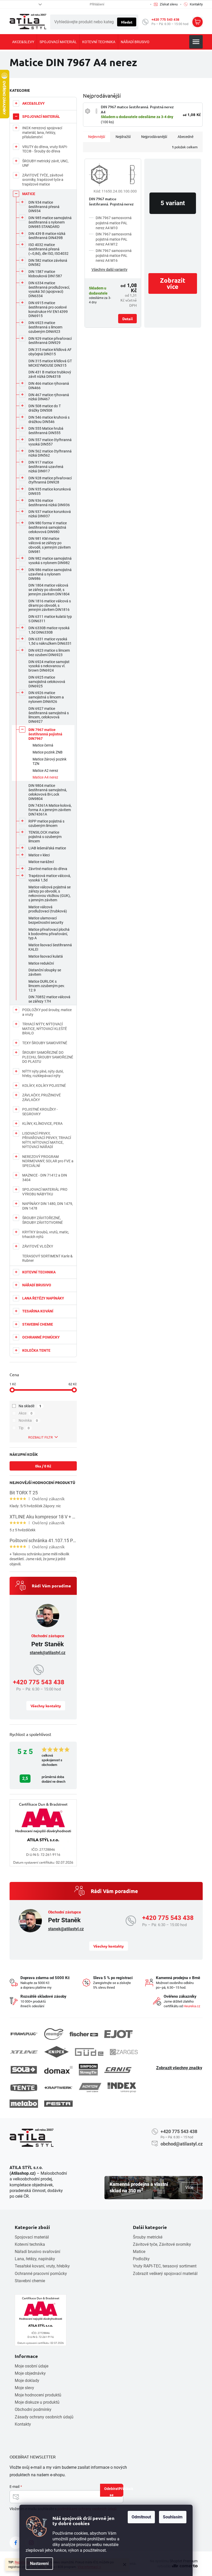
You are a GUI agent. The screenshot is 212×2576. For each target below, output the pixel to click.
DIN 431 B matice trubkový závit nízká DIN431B (50, 374)
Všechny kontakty (46, 1706)
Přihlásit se (116, 2491)
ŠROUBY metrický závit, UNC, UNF (45, 163)
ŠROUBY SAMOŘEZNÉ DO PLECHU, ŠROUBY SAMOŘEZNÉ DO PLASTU (48, 1057)
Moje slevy (24, 2388)
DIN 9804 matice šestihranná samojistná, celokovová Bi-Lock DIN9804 (48, 792)
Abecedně (185, 137)
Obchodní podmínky (33, 2409)
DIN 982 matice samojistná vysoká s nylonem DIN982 (50, 561)
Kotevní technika (30, 2244)
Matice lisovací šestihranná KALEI (50, 947)
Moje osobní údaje (32, 2366)
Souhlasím (173, 2517)
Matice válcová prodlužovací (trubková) (48, 909)
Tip (24, 1428)
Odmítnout (141, 2517)
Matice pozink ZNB (48, 752)
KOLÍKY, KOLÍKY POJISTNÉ (44, 1086)
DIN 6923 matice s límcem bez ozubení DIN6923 (49, 653)
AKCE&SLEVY (33, 103)
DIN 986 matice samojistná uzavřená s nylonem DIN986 (50, 574)
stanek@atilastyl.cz (48, 1653)
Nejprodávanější (154, 137)
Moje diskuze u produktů (37, 2402)
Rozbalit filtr (40, 1437)
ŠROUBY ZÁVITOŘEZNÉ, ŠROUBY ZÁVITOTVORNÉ (43, 1220)
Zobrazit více (173, 283)
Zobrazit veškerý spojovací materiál (165, 2274)
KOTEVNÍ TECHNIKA (39, 1272)
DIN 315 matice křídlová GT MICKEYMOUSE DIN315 (50, 363)
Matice (139, 2252)
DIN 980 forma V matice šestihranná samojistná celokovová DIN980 (48, 527)
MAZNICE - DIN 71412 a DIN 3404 (45, 1178)
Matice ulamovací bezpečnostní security (46, 920)
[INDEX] (122, 2087)
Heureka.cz (192, 2006)
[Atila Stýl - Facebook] (16, 2543)
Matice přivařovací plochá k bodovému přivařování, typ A (49, 934)
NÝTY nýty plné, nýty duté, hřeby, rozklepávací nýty (43, 1074)
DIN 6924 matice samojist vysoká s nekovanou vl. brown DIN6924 (49, 666)
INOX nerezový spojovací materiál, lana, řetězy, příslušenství (42, 132)
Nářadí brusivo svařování (37, 2252)
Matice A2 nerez (45, 771)
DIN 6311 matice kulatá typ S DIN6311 (50, 619)
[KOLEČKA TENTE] (24, 2088)
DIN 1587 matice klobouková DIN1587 (45, 274)
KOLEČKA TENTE (36, 1350)
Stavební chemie (30, 2281)
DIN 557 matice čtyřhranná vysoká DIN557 (50, 442)
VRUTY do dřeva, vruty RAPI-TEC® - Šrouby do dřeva (45, 149)
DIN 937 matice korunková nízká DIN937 (50, 514)
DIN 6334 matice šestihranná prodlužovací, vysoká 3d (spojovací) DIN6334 (49, 289)
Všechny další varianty (109, 270)
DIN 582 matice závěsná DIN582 (48, 263)
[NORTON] (90, 2087)
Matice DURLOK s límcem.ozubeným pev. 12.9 (47, 986)
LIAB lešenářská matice (47, 848)
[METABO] (24, 2104)
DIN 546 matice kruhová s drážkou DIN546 (49, 420)
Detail (127, 319)
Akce (26, 1413)
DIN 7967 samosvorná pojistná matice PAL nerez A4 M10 (114, 223)
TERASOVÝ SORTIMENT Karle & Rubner (47, 1258)
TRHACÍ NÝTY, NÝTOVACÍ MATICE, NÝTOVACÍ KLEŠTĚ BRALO (45, 1029)
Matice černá (43, 745)
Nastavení (39, 2563)
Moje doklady (27, 2381)
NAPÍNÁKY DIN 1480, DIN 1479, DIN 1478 (48, 1206)
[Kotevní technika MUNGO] (54, 2034)
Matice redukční (41, 963)
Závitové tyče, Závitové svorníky (162, 2244)
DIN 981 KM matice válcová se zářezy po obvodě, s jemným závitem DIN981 (50, 545)
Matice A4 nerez (45, 777)
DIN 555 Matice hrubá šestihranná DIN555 (46, 431)
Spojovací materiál (32, 2237)
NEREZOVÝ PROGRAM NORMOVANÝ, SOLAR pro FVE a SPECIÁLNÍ (48, 1161)
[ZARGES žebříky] (124, 2052)
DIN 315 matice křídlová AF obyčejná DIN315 (50, 352)
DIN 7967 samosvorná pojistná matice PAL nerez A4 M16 (114, 256)
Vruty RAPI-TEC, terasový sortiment (165, 2266)
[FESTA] (58, 2104)
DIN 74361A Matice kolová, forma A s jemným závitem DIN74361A (50, 810)
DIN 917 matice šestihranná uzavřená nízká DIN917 (46, 467)
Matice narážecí (41, 862)
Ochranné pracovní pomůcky (41, 2274)
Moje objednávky (30, 2373)
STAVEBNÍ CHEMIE (38, 1324)
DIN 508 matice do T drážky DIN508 (45, 408)
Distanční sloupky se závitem (45, 972)
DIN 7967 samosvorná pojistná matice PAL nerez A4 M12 (114, 239)
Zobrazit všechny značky (179, 2068)
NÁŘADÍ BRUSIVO (37, 1285)
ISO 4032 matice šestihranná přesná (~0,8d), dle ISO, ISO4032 (48, 249)
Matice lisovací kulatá (46, 956)
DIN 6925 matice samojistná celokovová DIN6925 (47, 682)
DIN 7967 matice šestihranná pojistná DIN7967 (45, 734)
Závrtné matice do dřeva (48, 869)
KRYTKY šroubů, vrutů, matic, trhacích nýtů (46, 1234)
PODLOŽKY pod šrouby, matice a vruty (47, 1012)
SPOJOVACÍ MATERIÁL (41, 117)
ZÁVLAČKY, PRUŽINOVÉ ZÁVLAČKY (41, 1097)
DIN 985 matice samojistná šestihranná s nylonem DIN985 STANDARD (50, 222)
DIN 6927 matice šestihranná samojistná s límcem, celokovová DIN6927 (49, 715)
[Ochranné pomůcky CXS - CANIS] (118, 2070)
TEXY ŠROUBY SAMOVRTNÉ (45, 1043)
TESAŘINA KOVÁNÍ (38, 1311)
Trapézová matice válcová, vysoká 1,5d (50, 878)
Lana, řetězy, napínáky (35, 2259)
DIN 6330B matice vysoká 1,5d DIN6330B (49, 630)
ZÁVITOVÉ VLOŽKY (38, 1246)
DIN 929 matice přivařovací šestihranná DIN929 (50, 341)
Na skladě (30, 1406)
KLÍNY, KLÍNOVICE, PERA (42, 1124)
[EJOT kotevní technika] (118, 2034)
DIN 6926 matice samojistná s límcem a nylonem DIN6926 (46, 697)
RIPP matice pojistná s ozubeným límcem (46, 823)
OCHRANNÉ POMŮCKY (41, 1337)
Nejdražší (123, 137)
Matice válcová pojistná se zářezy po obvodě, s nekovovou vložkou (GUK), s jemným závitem (50, 894)
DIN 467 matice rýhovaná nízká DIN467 (49, 397)
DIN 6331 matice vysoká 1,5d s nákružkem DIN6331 (50, 641)
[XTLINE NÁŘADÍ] (24, 2052)
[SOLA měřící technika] (24, 2070)
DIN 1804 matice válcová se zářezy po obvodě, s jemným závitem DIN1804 (49, 590)
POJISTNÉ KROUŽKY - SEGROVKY (40, 1112)
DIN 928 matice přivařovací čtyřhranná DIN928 (50, 480)
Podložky (141, 2259)
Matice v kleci (39, 855)
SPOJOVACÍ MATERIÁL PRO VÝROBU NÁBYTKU (45, 1192)
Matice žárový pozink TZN (50, 761)
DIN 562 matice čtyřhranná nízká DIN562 (50, 453)
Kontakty (23, 2424)
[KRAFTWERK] (58, 2088)
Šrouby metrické (148, 2237)
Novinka (28, 1420)
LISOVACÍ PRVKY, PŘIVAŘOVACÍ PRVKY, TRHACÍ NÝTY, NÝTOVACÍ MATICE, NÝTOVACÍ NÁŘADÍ (47, 1140)
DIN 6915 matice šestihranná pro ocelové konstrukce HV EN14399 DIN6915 (48, 309)
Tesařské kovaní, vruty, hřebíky (42, 2266)
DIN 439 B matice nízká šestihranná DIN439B (47, 236)
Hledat (127, 22)
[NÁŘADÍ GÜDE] (89, 2052)
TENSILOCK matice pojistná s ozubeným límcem (45, 837)
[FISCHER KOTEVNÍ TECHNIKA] (84, 2034)
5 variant (173, 203)
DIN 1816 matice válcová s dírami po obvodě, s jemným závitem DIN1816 (50, 605)
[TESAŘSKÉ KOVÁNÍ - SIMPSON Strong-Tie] (88, 2070)
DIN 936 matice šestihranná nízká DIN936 (49, 503)
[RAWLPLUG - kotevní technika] (24, 2034)
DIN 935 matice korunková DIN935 (50, 491)
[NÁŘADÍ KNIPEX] (56, 2052)
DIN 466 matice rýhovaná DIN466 (49, 386)
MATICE (29, 194)
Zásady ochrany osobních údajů (44, 2417)
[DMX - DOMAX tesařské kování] (58, 2070)
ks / (43, 1466)
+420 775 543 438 (165, 20)
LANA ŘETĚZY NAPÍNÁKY (43, 1298)
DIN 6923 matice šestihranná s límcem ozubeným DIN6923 (45, 327)
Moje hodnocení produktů (38, 2395)
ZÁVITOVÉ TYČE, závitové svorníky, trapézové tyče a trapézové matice (43, 180)
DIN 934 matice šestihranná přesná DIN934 (44, 207)
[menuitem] (23, 42)
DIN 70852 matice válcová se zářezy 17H (49, 999)
